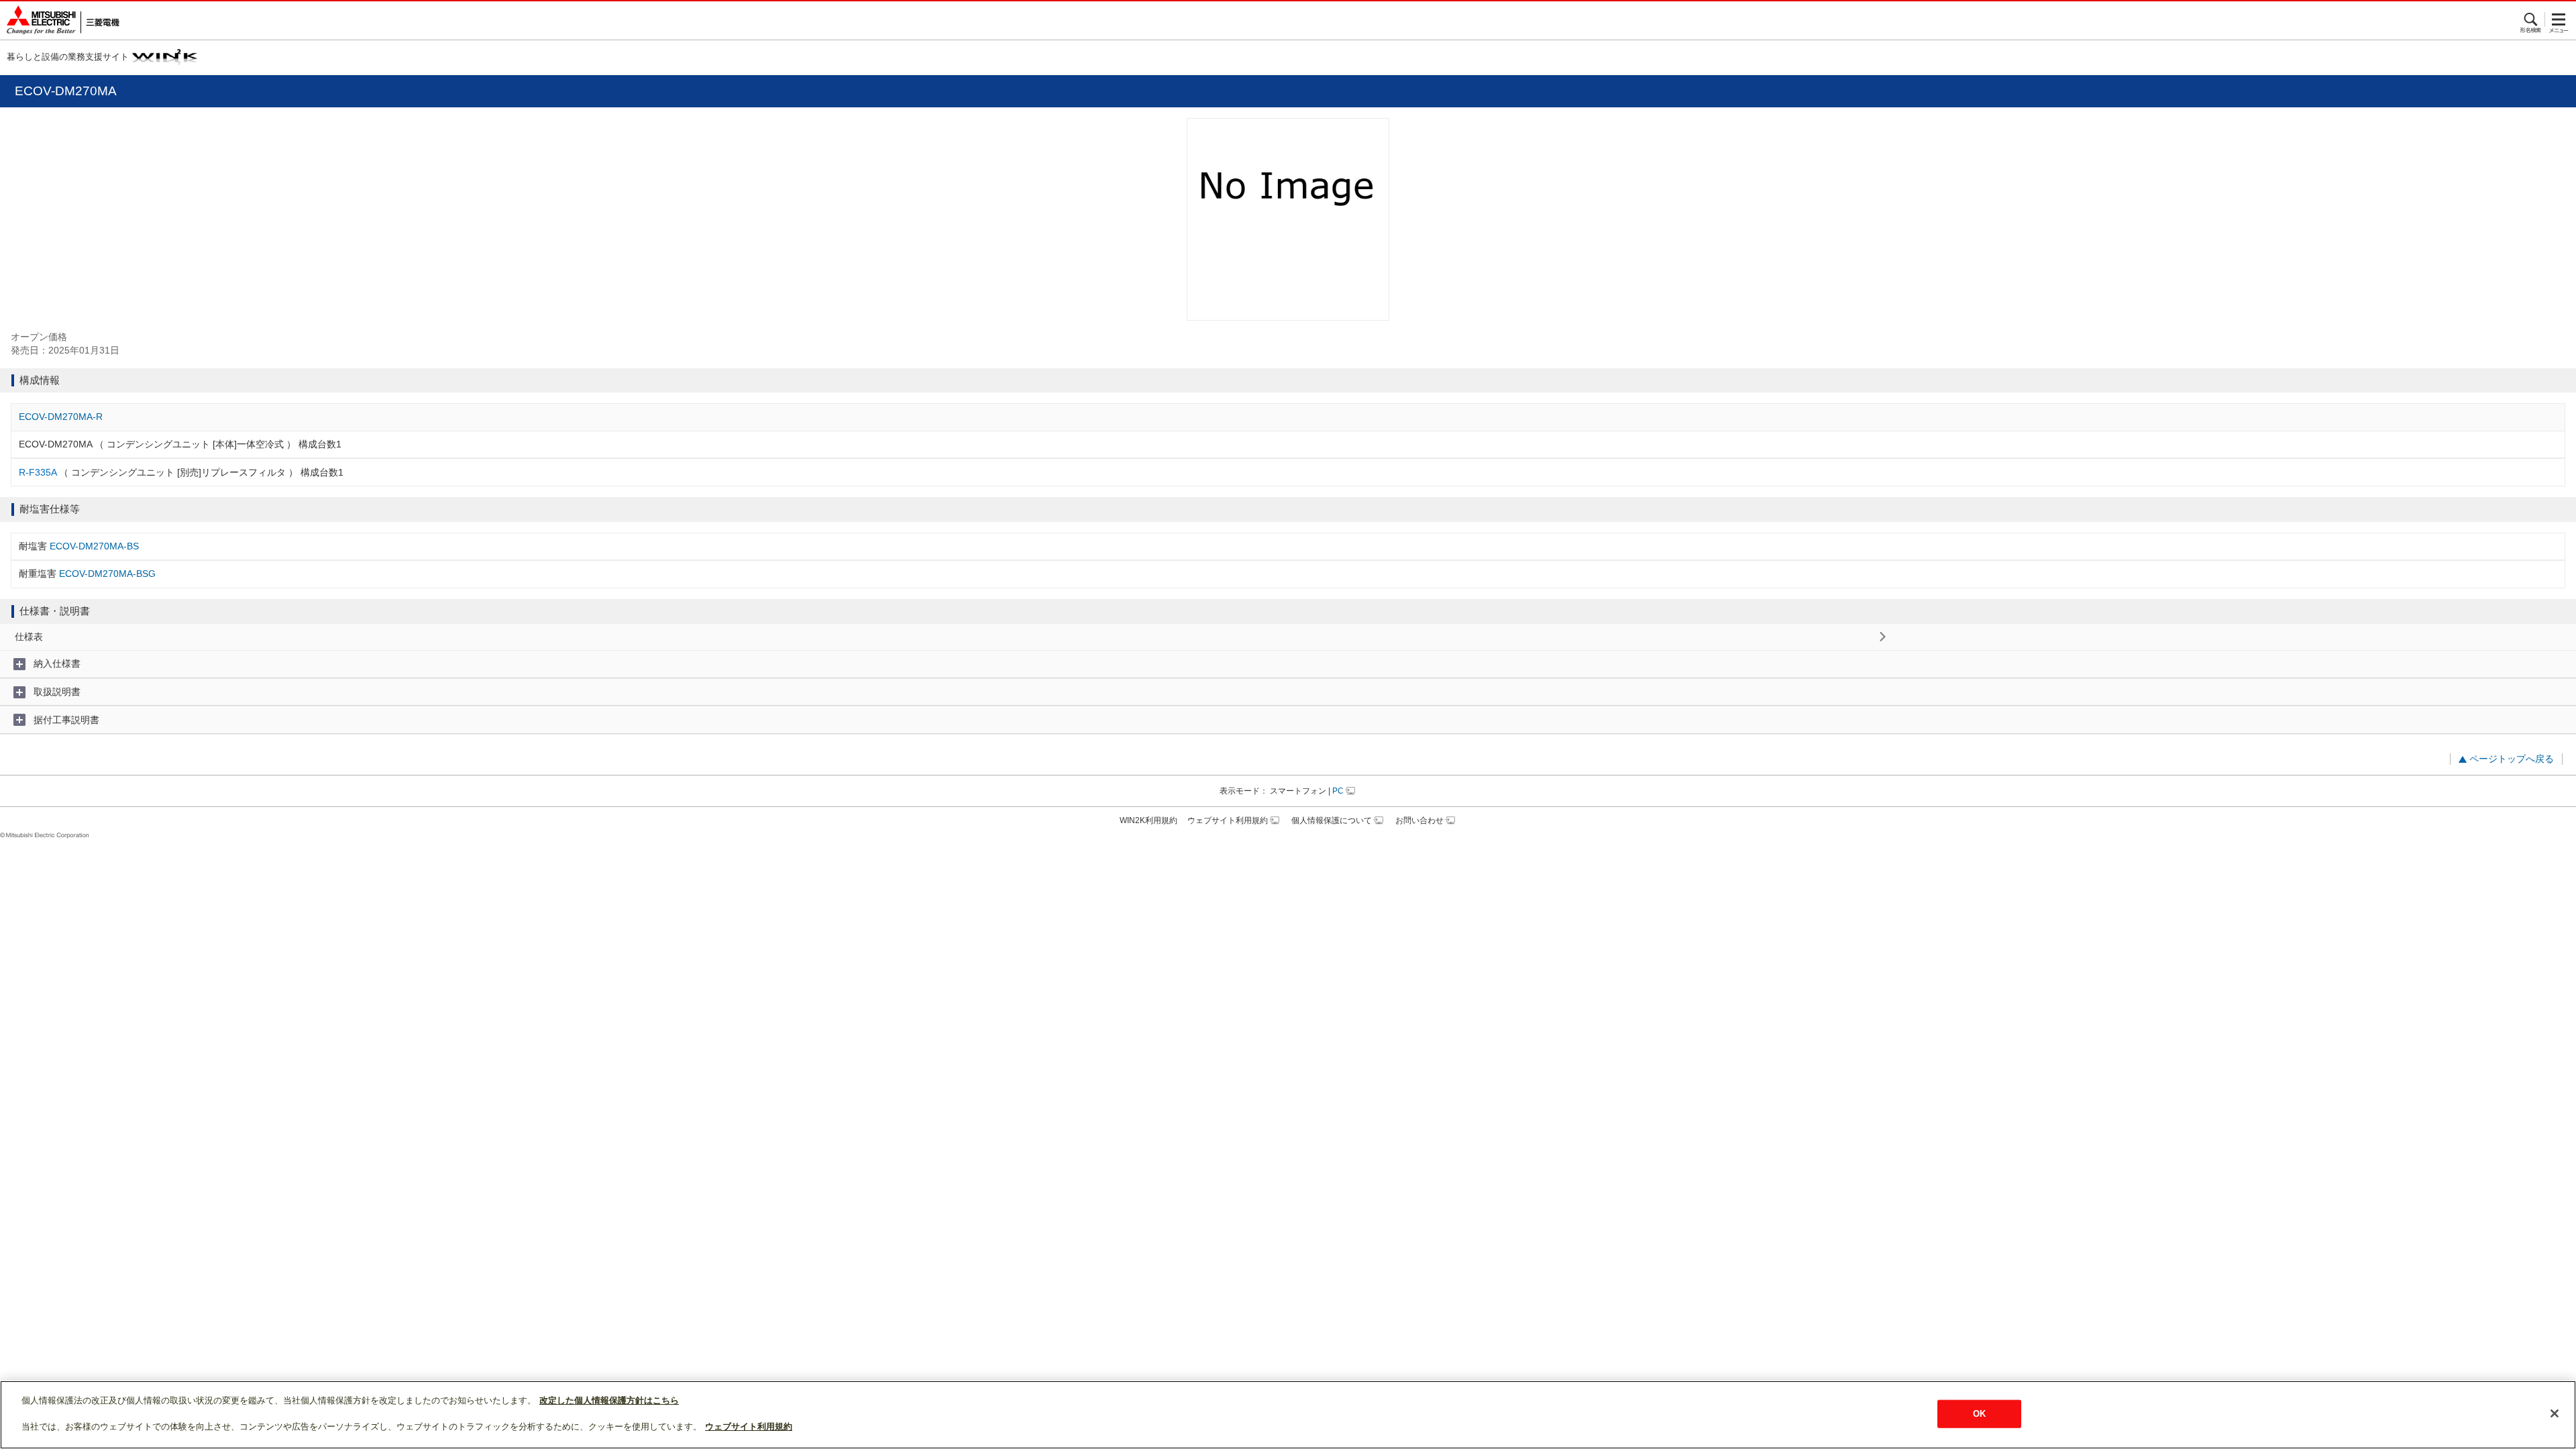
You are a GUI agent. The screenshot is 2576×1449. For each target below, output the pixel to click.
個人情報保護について (1332, 820)
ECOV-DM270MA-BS (94, 546)
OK (1979, 1414)
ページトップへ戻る (2512, 759)
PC (1338, 791)
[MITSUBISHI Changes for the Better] (60, 20)
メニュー (2559, 19)
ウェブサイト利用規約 (1228, 820)
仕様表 (29, 637)
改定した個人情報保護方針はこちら (609, 1400)
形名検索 (2531, 19)
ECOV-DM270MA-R (61, 417)
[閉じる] (2555, 1413)
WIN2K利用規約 (1148, 820)
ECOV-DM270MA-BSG (107, 574)
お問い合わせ (1419, 820)
